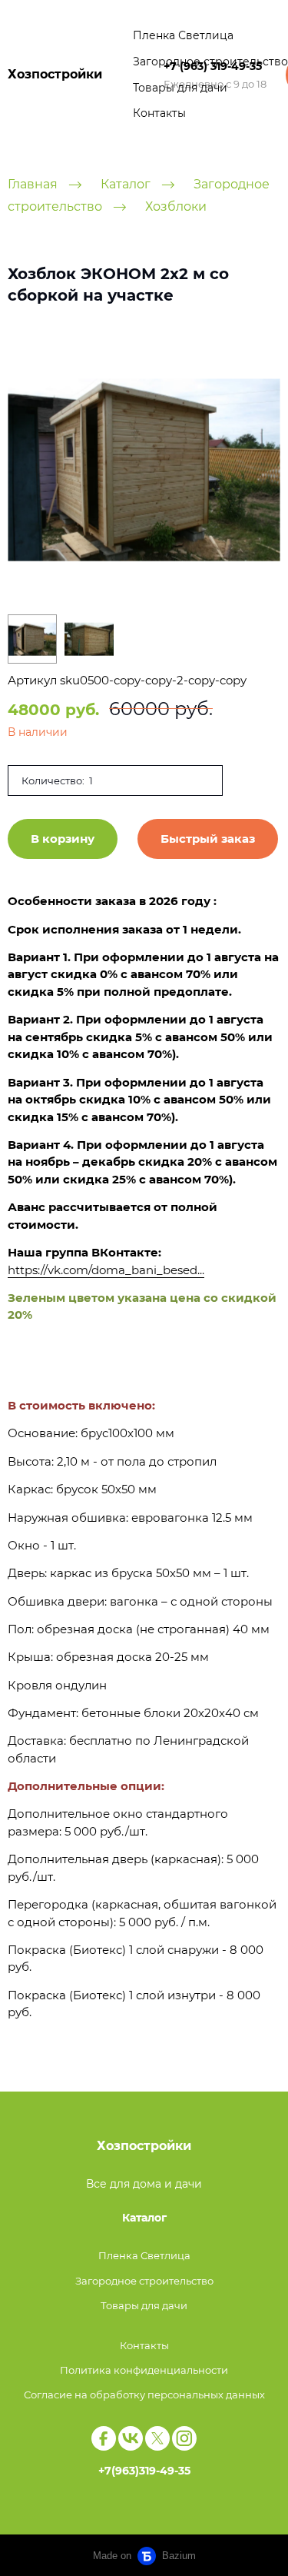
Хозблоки (176, 206)
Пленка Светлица (183, 35)
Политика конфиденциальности (144, 2370)
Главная (33, 184)
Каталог (126, 184)
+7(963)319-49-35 (144, 2471)
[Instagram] (184, 2438)
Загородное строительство (210, 62)
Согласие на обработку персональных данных (144, 2395)
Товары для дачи (180, 88)
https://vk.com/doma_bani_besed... (106, 1270)
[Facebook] (104, 2438)
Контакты (159, 113)
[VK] (131, 2438)
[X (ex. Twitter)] (157, 2438)
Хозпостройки (55, 74)
